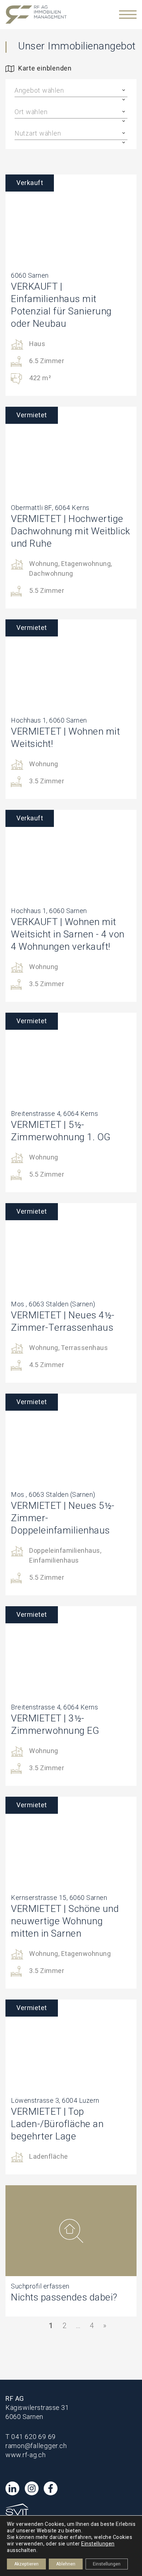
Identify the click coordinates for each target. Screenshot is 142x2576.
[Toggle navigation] (128, 15)
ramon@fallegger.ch (36, 2446)
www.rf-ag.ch (26, 2455)
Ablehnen (66, 2564)
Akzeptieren (26, 2564)
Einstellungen (98, 2544)
